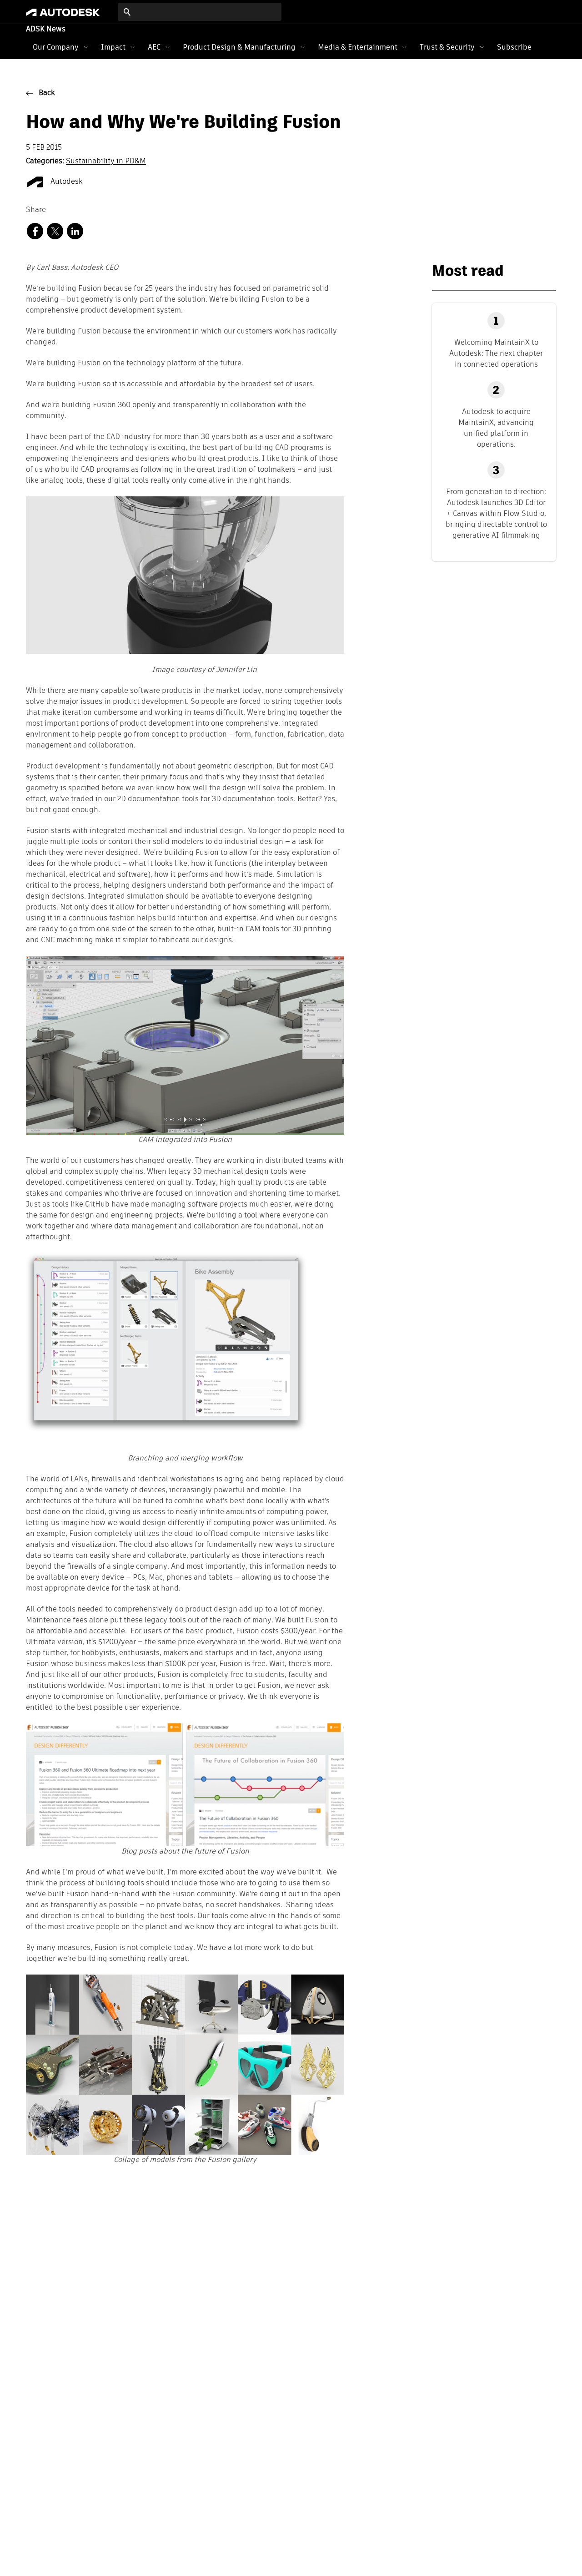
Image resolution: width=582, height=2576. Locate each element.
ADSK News (46, 30)
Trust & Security (447, 47)
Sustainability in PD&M (106, 162)
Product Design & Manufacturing (239, 47)
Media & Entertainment (358, 47)
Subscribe (514, 47)
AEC (154, 47)
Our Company (56, 47)
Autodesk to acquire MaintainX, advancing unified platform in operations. (496, 428)
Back (47, 93)
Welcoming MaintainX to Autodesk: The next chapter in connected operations (496, 353)
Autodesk (66, 182)
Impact (113, 47)
